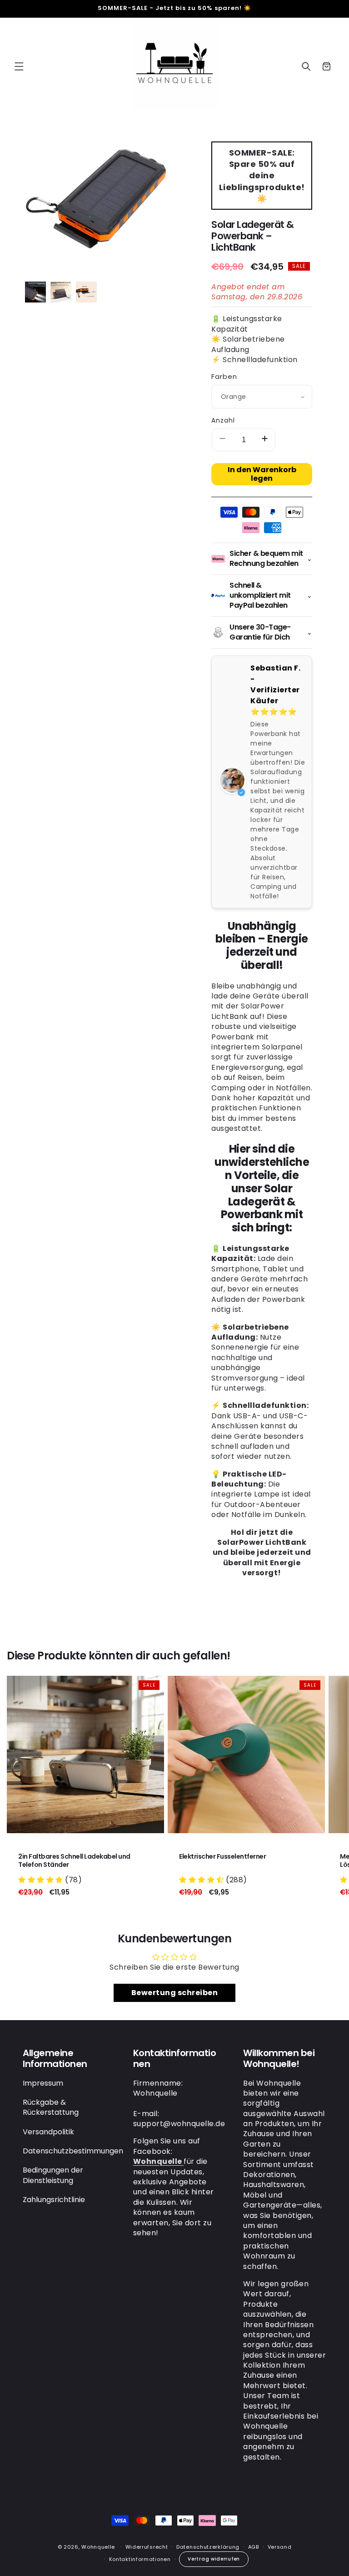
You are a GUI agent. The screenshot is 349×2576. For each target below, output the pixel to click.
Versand (280, 2547)
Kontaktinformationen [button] (175, 2058)
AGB (254, 2547)
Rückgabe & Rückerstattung (51, 2107)
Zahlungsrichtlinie (54, 2200)
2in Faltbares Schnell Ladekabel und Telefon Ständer (74, 1860)
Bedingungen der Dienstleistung (53, 2175)
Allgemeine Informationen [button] (55, 2058)
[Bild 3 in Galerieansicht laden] (86, 292)
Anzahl (223, 420)
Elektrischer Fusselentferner (222, 1856)
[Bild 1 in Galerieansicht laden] (35, 292)
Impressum (43, 2083)
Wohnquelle (98, 2547)
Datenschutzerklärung (208, 2547)
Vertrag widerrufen (214, 2559)
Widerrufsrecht (147, 2547)
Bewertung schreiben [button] (175, 1993)
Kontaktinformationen (140, 2559)
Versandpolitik (48, 2132)
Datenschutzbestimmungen (73, 2151)
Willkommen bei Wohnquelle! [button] (279, 2058)
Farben (224, 376)
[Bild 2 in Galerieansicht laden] (61, 292)
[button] (19, 66)
